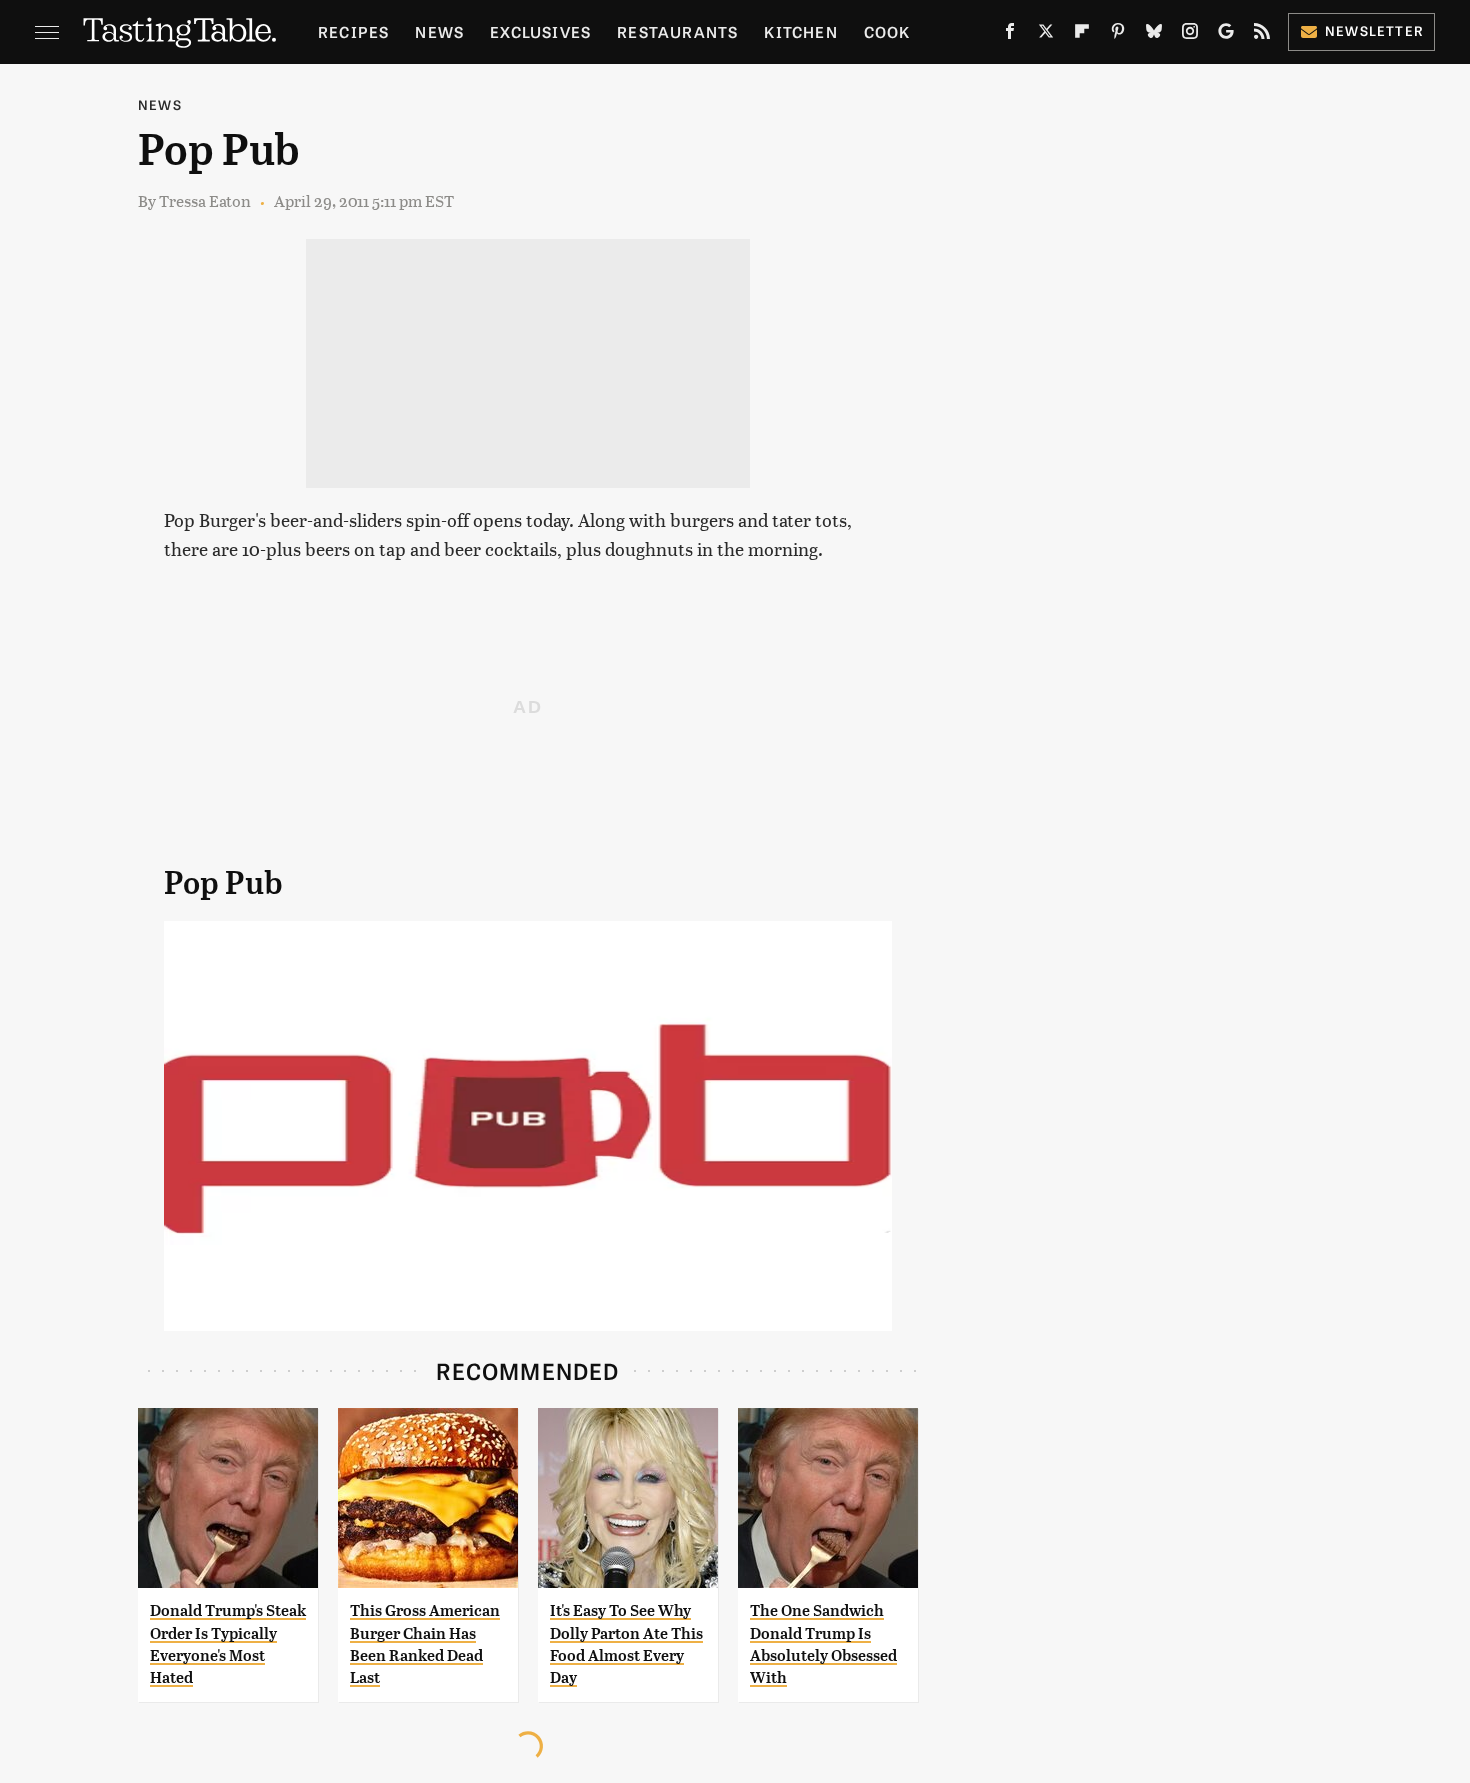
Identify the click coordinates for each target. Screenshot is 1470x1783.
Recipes (353, 31)
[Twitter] (1046, 35)
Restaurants (677, 31)
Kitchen (800, 31)
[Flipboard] (1082, 35)
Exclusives (540, 31)
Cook (887, 31)
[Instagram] (1190, 35)
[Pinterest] (1118, 35)
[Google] (1226, 35)
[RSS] (1262, 35)
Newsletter (1374, 30)
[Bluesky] (1154, 35)
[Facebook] (1010, 35)
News (439, 31)
